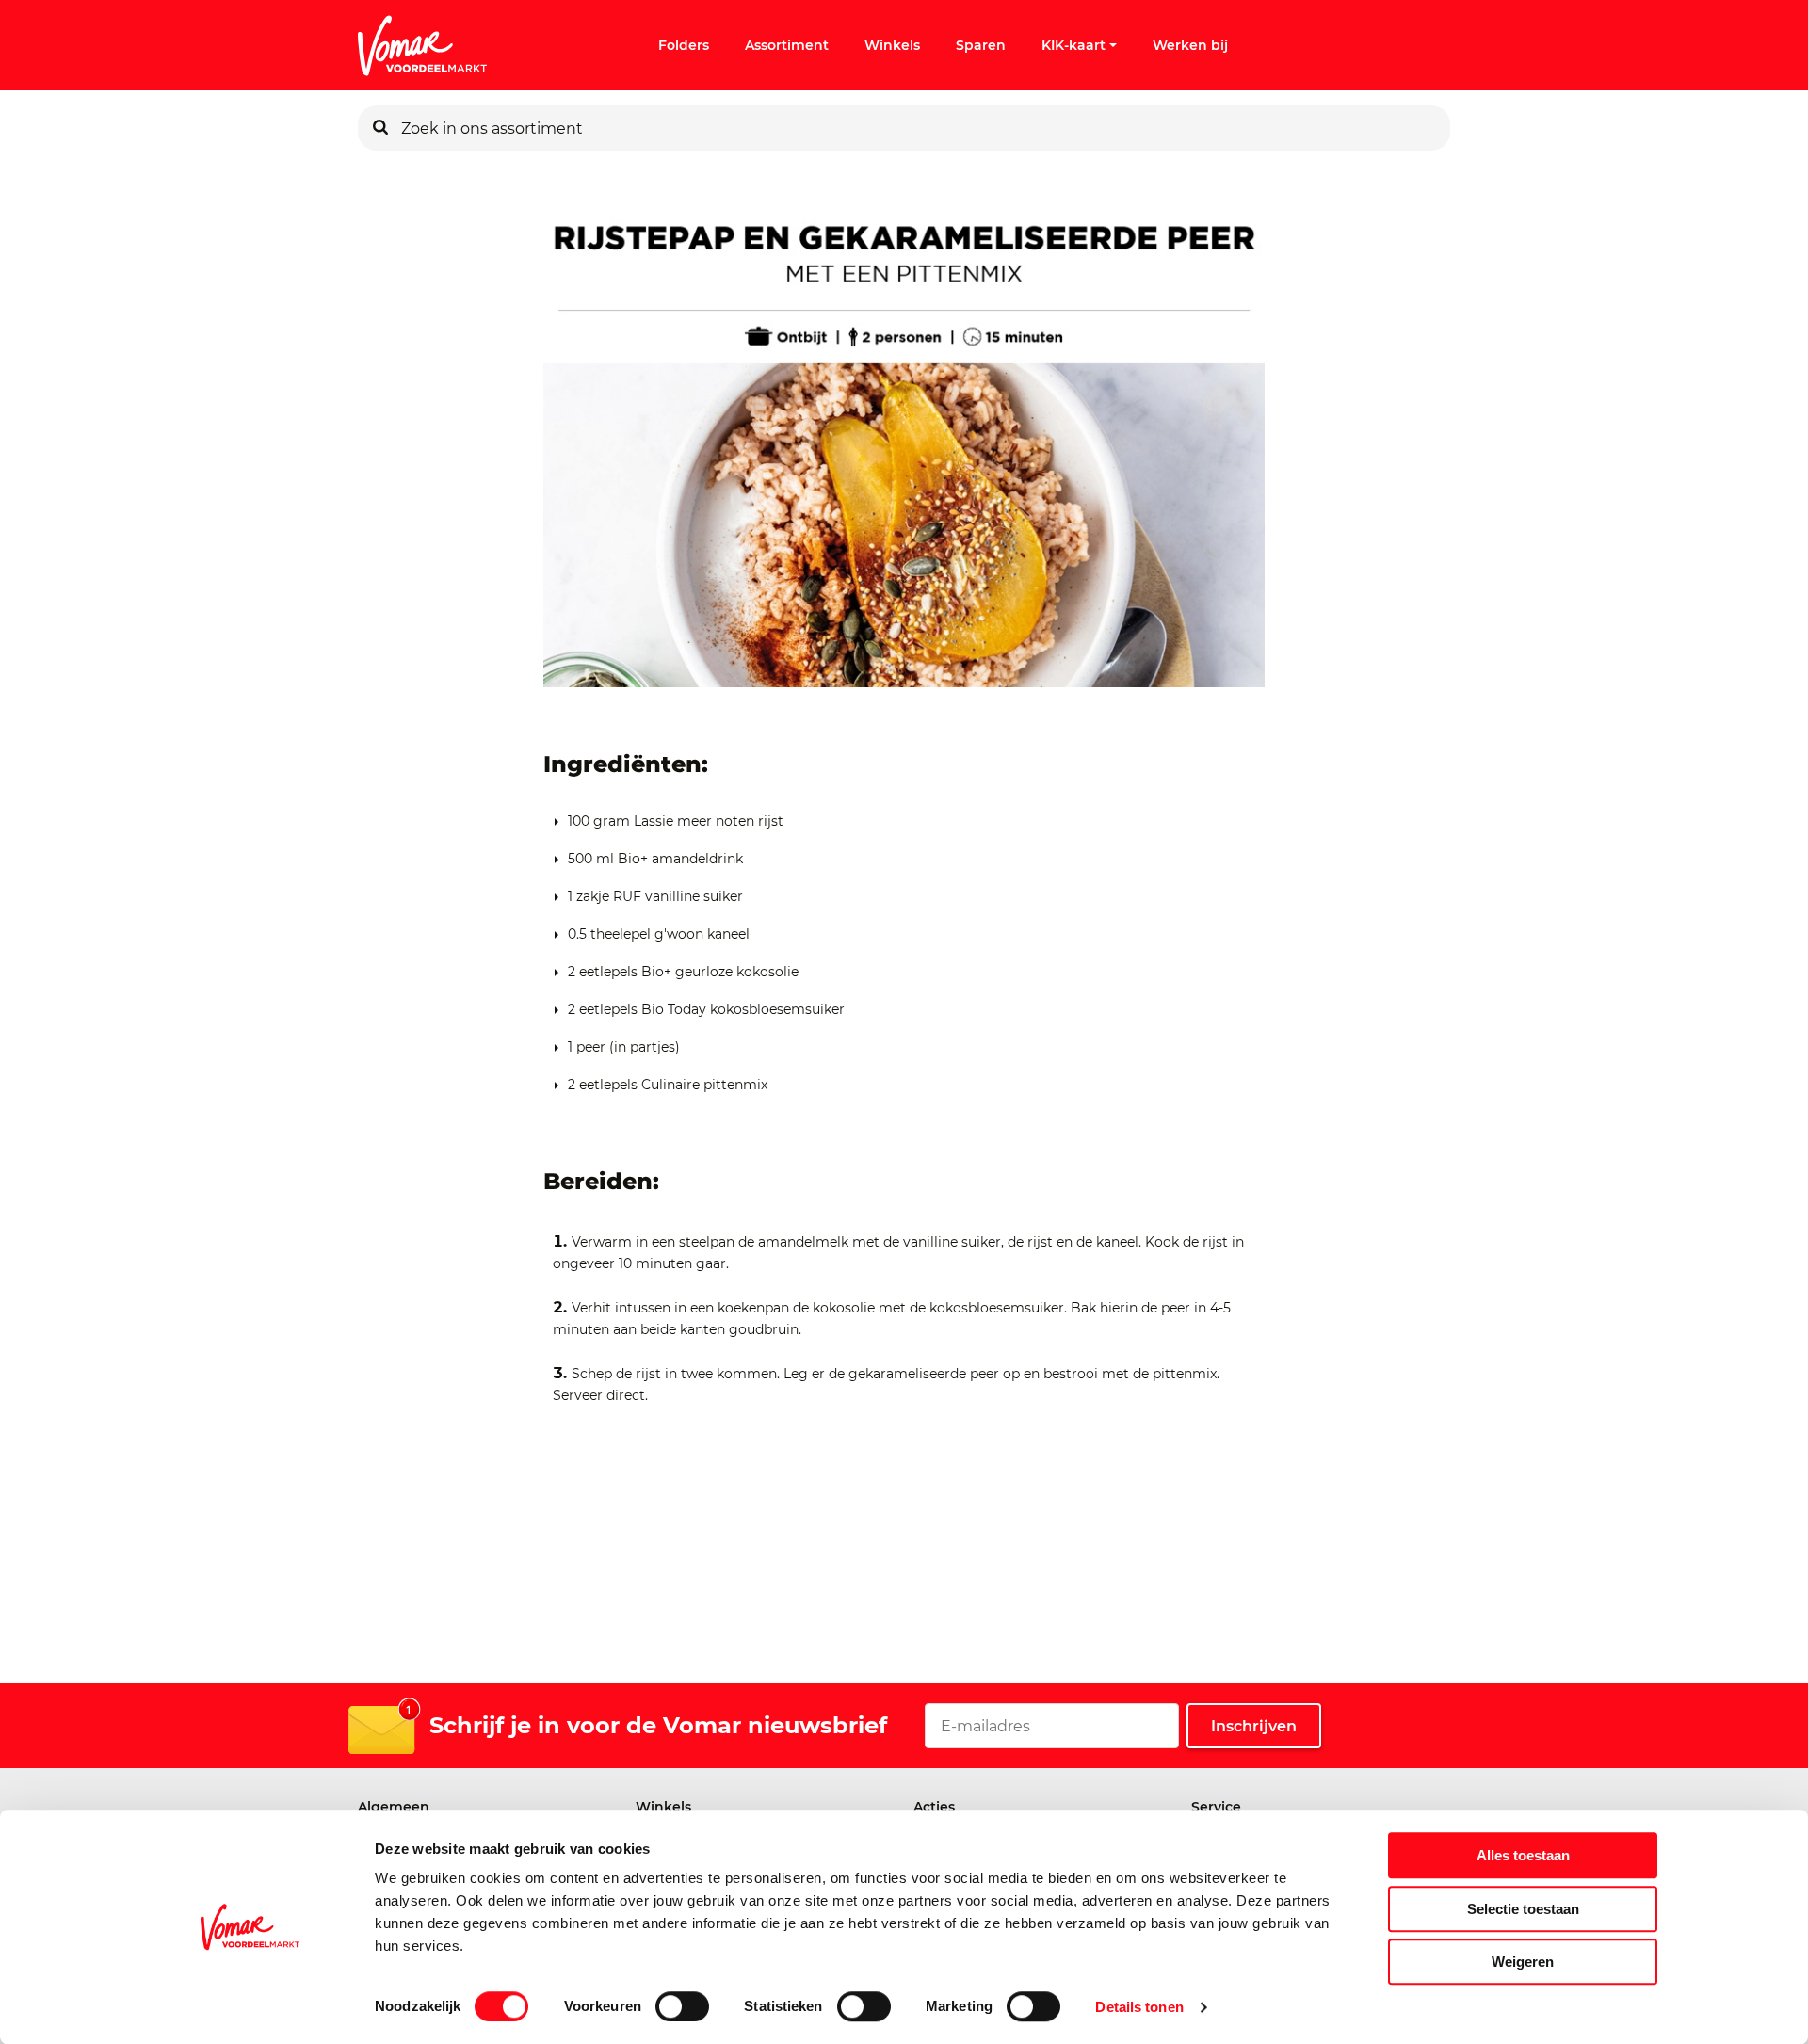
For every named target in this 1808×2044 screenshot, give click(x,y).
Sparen (981, 45)
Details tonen (1139, 2007)
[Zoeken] (380, 128)
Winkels (892, 45)
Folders (684, 45)
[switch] (682, 2006)
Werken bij (1190, 45)
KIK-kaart (1073, 45)
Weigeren (1523, 1962)
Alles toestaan (1523, 1855)
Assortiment (787, 45)
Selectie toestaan (1523, 1909)
